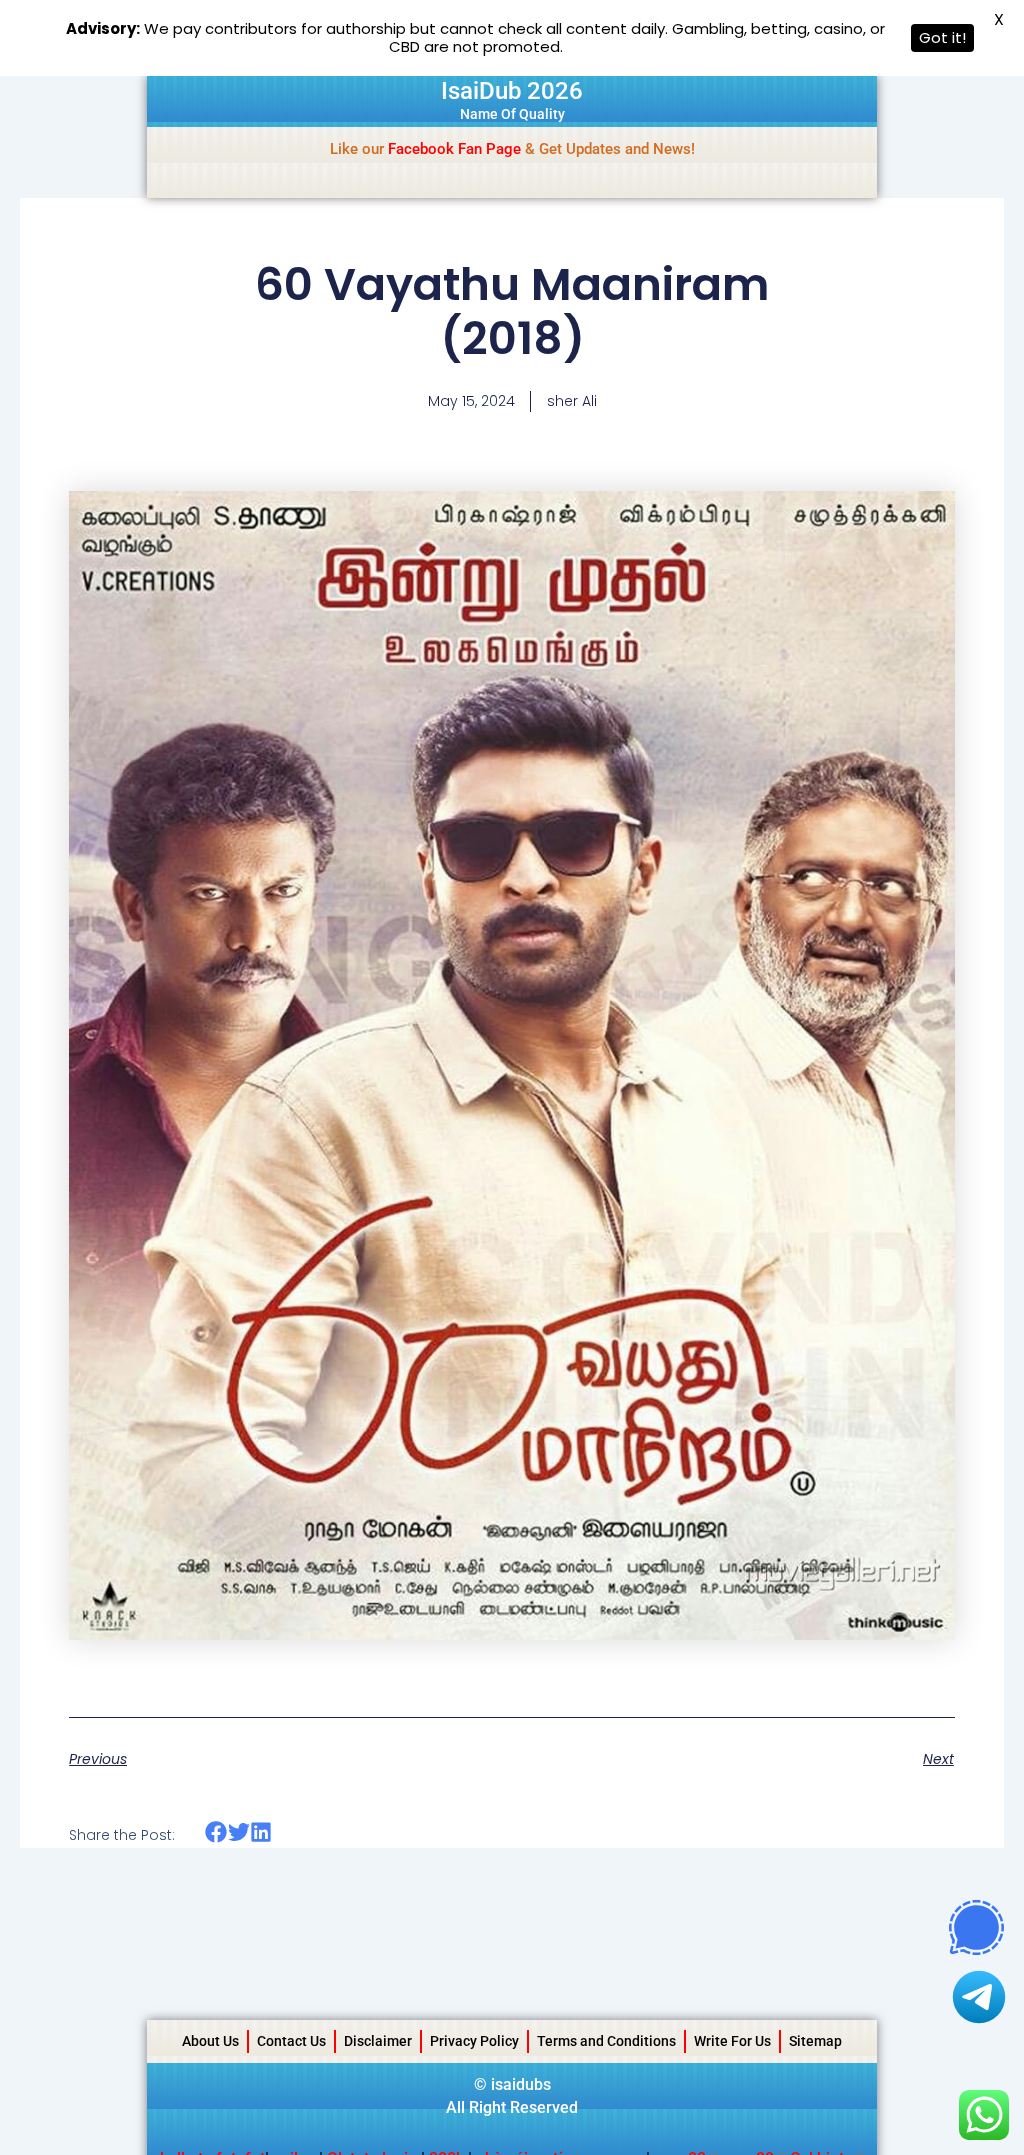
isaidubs (521, 2084)
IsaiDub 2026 (512, 91)
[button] (216, 1832)
